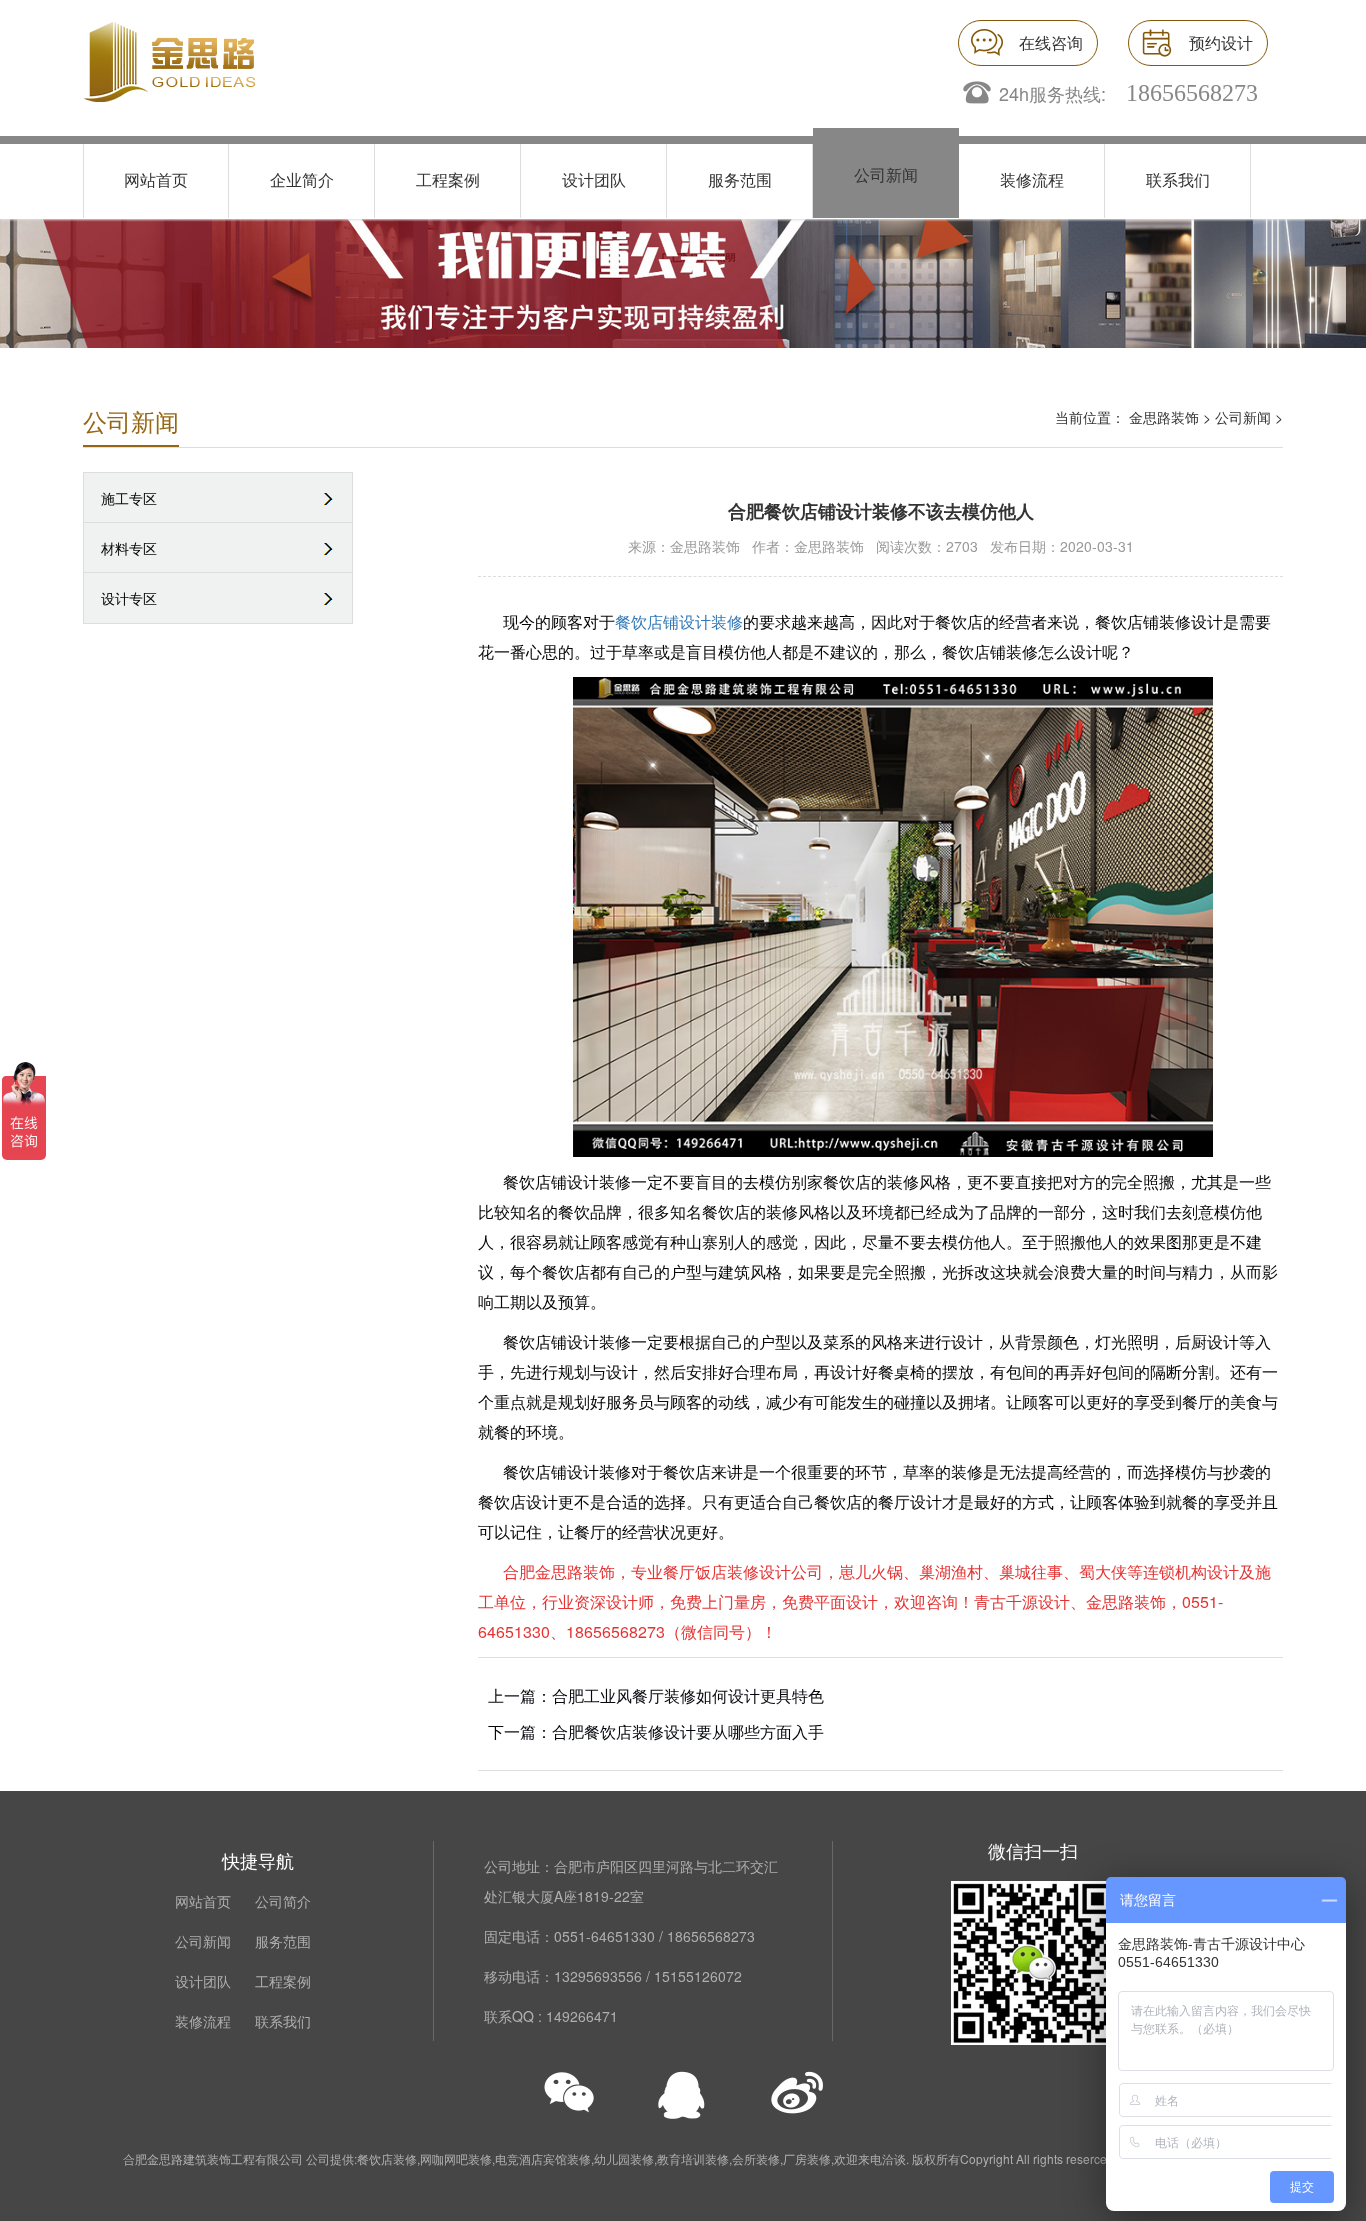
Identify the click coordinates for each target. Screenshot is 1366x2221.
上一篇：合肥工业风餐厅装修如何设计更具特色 (656, 1695)
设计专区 (129, 598)
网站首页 (156, 179)
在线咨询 (1051, 42)
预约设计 (1221, 42)
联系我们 (1178, 179)
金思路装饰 (1164, 417)
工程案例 (448, 179)
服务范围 (740, 179)
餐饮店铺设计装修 (679, 621)
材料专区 (129, 548)
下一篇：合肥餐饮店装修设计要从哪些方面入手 (656, 1731)
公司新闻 (886, 174)
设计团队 (594, 179)
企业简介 (302, 179)
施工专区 (129, 498)
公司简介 (283, 1901)
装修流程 (1032, 179)
